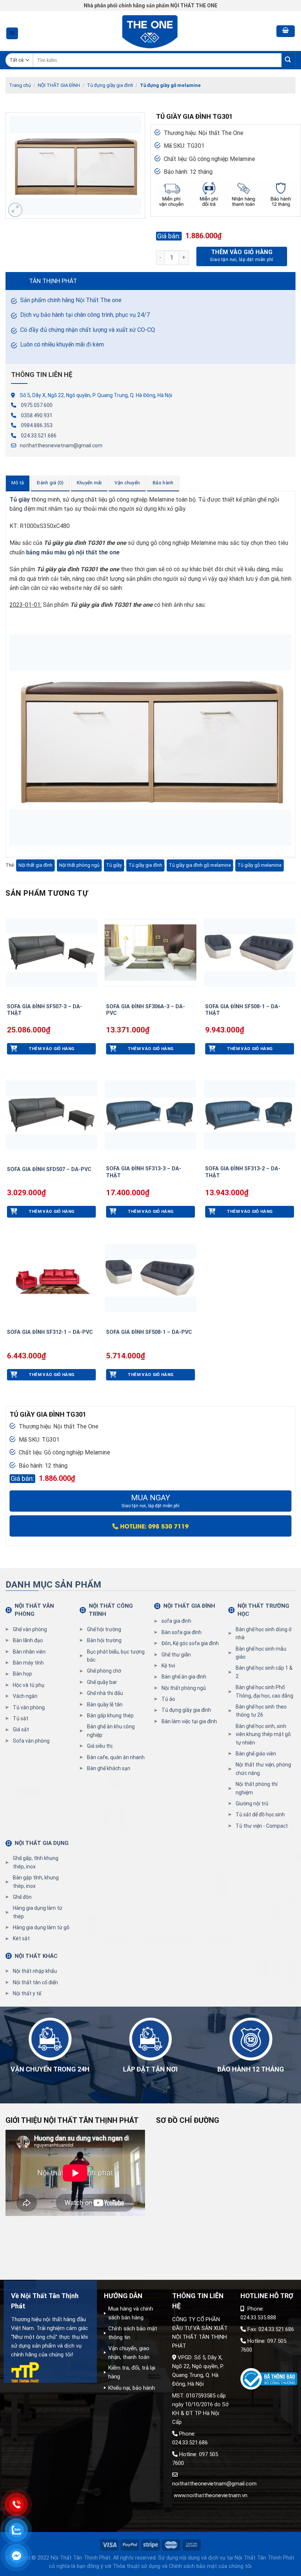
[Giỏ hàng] (286, 31)
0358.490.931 (37, 415)
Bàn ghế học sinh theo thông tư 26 (261, 1711)
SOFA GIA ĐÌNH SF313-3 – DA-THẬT (144, 1172)
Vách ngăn (25, 1696)
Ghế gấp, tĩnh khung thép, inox (36, 1862)
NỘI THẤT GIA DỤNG (42, 1843)
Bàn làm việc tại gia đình (189, 1721)
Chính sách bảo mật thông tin (133, 2333)
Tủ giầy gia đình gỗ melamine (200, 865)
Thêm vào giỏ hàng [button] (52, 1049)
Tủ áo (168, 1699)
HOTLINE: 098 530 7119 (153, 1526)
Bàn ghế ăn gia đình (184, 1677)
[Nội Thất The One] (150, 31)
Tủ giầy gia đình (145, 865)
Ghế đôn (22, 1897)
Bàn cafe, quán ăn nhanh (116, 1757)
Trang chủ (20, 85)
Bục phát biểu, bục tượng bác (116, 1656)
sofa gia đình (176, 1621)
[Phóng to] (15, 210)
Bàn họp (22, 1674)
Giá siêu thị (100, 1746)
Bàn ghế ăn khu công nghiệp (111, 1731)
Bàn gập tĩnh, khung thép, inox (36, 1882)
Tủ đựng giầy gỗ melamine (170, 85)
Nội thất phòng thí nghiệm (257, 1788)
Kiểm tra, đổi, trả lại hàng (132, 2372)
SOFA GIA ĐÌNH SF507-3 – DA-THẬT (45, 1010)
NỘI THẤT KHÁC (36, 1956)
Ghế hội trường (104, 1629)
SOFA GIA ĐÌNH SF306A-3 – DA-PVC (146, 1010)
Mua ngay (150, 1501)
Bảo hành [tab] (163, 483)
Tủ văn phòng (29, 1707)
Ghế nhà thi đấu (105, 1693)
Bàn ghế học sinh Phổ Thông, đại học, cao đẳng (264, 1691)
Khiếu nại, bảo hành (132, 2388)
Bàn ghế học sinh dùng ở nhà (264, 1633)
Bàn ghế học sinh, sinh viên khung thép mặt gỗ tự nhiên (263, 1734)
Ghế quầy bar (102, 1682)
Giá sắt (21, 1729)
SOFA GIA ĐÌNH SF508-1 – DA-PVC (149, 1332)
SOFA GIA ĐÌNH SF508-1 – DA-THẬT (243, 1010)
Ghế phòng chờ (104, 1671)
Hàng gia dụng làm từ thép (38, 1912)
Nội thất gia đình (35, 865)
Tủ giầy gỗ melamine (260, 865)
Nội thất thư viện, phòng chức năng (263, 1769)
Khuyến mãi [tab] (89, 483)
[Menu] (12, 34)
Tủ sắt (21, 1718)
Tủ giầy (114, 865)
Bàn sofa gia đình (182, 1632)
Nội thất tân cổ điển (35, 1982)
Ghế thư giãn (176, 1655)
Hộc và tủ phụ (29, 1685)
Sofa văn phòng (31, 1741)
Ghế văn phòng (30, 1629)
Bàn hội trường (104, 1640)
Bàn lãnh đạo (28, 1640)
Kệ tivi (168, 1666)
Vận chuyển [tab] (127, 483)
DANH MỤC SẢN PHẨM (53, 1585)
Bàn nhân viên (29, 1652)
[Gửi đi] (288, 60)
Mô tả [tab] (18, 483)
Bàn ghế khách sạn (109, 1768)
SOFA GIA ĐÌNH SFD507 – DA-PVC (49, 1169)
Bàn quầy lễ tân (105, 1705)
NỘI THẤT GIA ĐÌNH (59, 85)
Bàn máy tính (28, 1663)
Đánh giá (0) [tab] (50, 483)
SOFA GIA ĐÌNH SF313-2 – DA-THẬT (243, 1172)
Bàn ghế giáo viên (256, 1754)
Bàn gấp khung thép (110, 1716)
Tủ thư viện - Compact (262, 1826)
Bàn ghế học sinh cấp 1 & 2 (264, 1672)
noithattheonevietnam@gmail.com (61, 445)
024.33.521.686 (39, 436)
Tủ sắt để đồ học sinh (260, 1814)
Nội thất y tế (27, 1993)
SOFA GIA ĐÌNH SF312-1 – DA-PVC (50, 1332)
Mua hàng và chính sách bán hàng (131, 2313)
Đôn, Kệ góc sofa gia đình (190, 1643)
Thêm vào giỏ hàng (242, 252)
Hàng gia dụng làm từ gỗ (41, 1927)
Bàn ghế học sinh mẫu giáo (261, 1653)
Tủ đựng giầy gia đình (110, 85)
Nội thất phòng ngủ (79, 865)
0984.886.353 (37, 425)
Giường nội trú (252, 1803)
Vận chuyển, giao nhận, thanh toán (129, 2353)
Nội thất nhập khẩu (35, 1971)
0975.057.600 (37, 405)
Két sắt (21, 1938)
